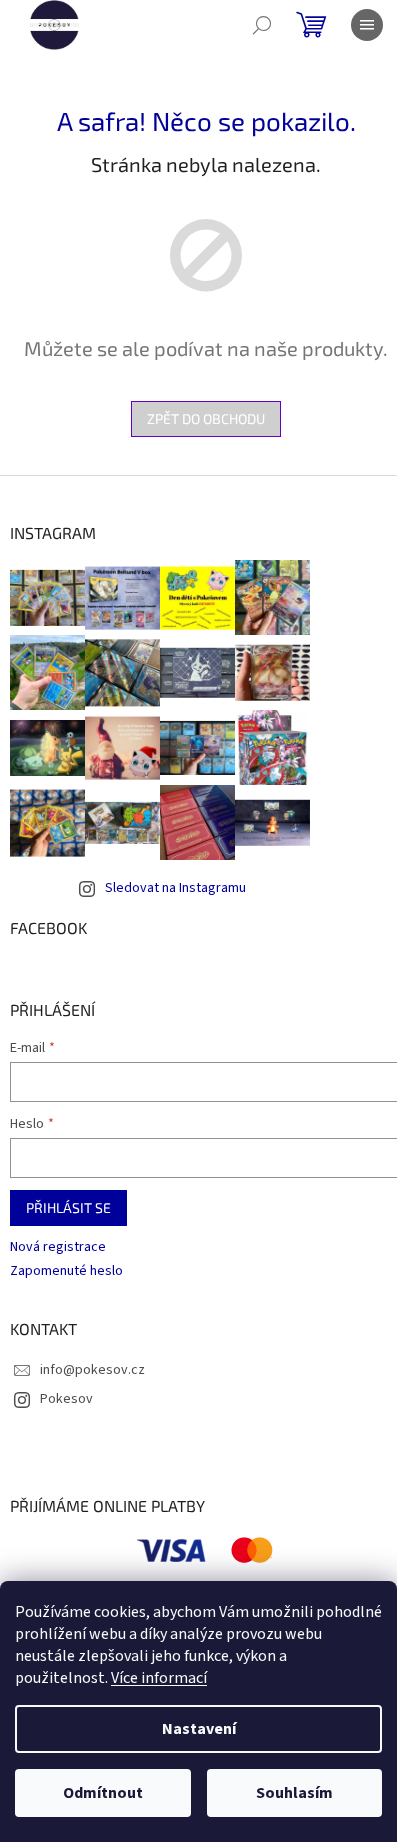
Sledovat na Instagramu (175, 888)
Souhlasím (294, 1793)
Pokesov (66, 1399)
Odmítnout (103, 1793)
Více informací (159, 1678)
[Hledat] (262, 25)
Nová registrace (58, 1247)
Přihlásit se (68, 1207)
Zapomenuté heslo (66, 1271)
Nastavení (199, 1729)
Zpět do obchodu (206, 418)
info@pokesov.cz (92, 1370)
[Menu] (367, 25)
